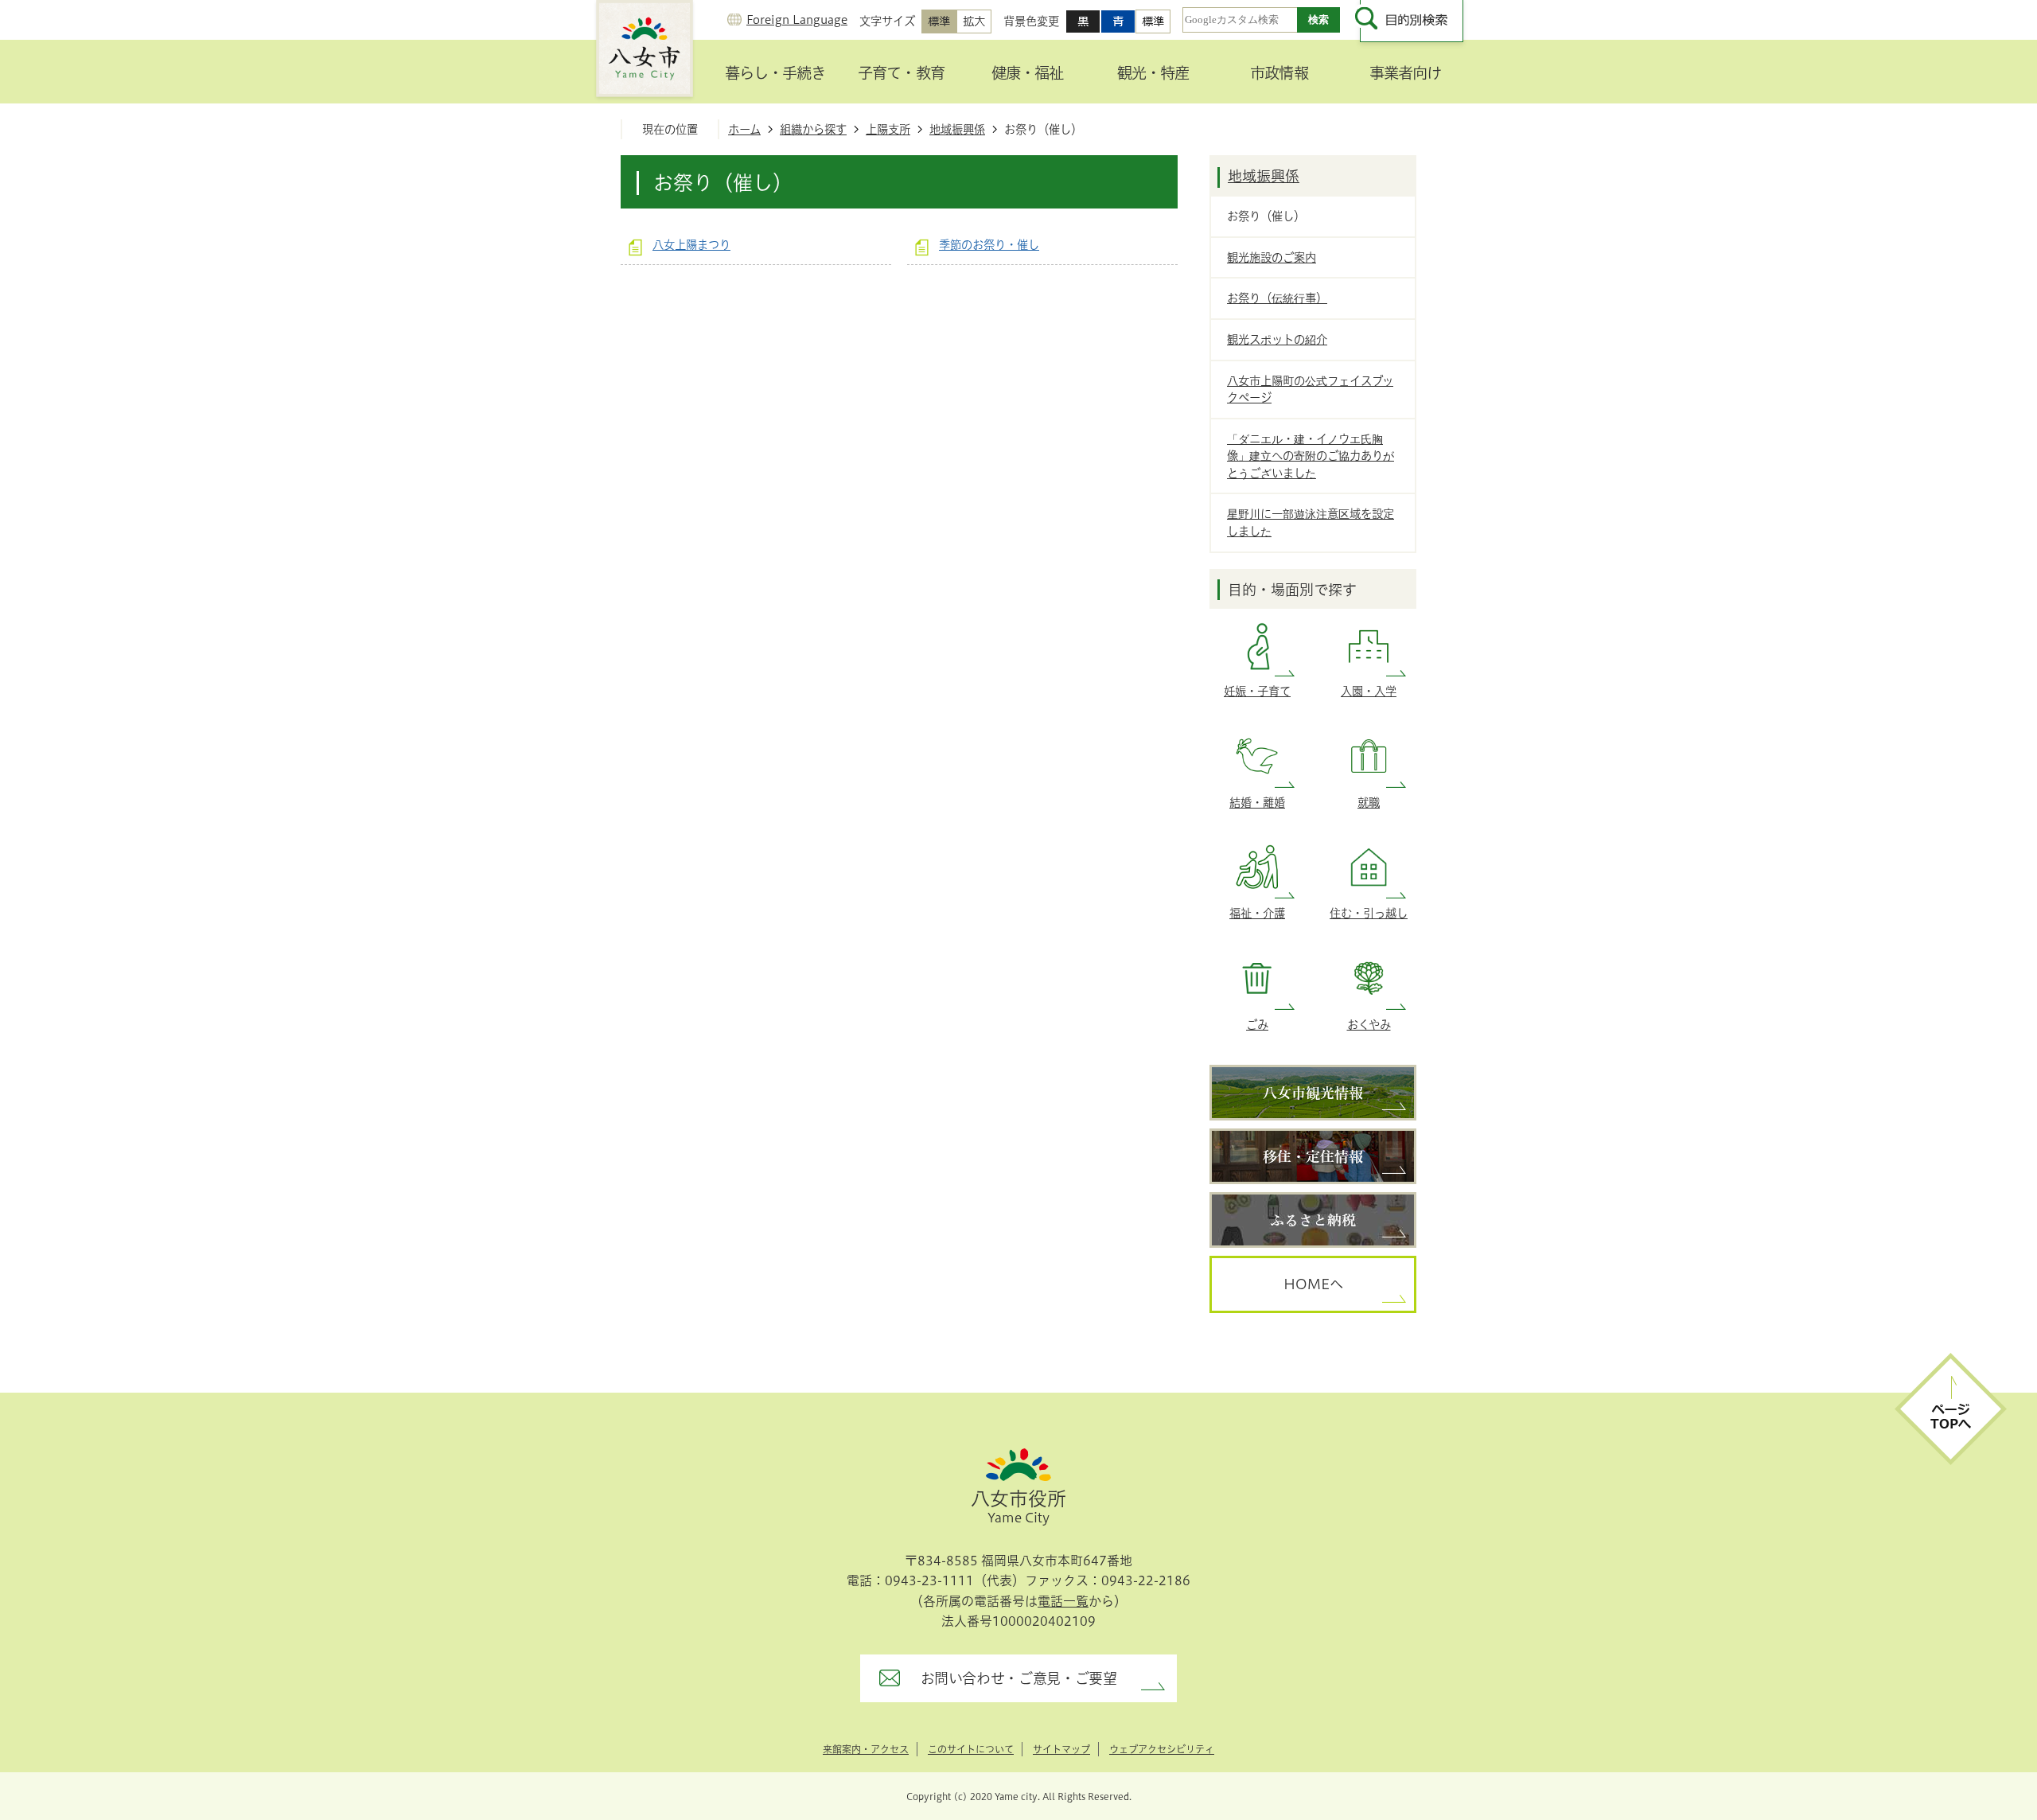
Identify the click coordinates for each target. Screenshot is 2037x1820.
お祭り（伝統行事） (1277, 298)
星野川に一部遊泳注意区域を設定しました (1311, 522)
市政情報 (1279, 73)
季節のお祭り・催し (989, 245)
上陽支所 (888, 129)
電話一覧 (1063, 1601)
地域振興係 (957, 129)
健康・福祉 (1027, 73)
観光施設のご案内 (1272, 257)
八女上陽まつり (691, 245)
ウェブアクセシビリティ (1162, 1749)
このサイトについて (971, 1749)
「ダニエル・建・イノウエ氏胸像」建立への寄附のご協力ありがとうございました (1311, 456)
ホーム (744, 129)
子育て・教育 (901, 73)
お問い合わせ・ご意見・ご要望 (1019, 1678)
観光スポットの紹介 (1277, 339)
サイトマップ (1061, 1749)
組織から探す (813, 129)
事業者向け (1405, 73)
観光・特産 (1153, 73)
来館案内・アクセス (866, 1749)
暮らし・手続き (775, 73)
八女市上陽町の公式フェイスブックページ (1310, 390)
